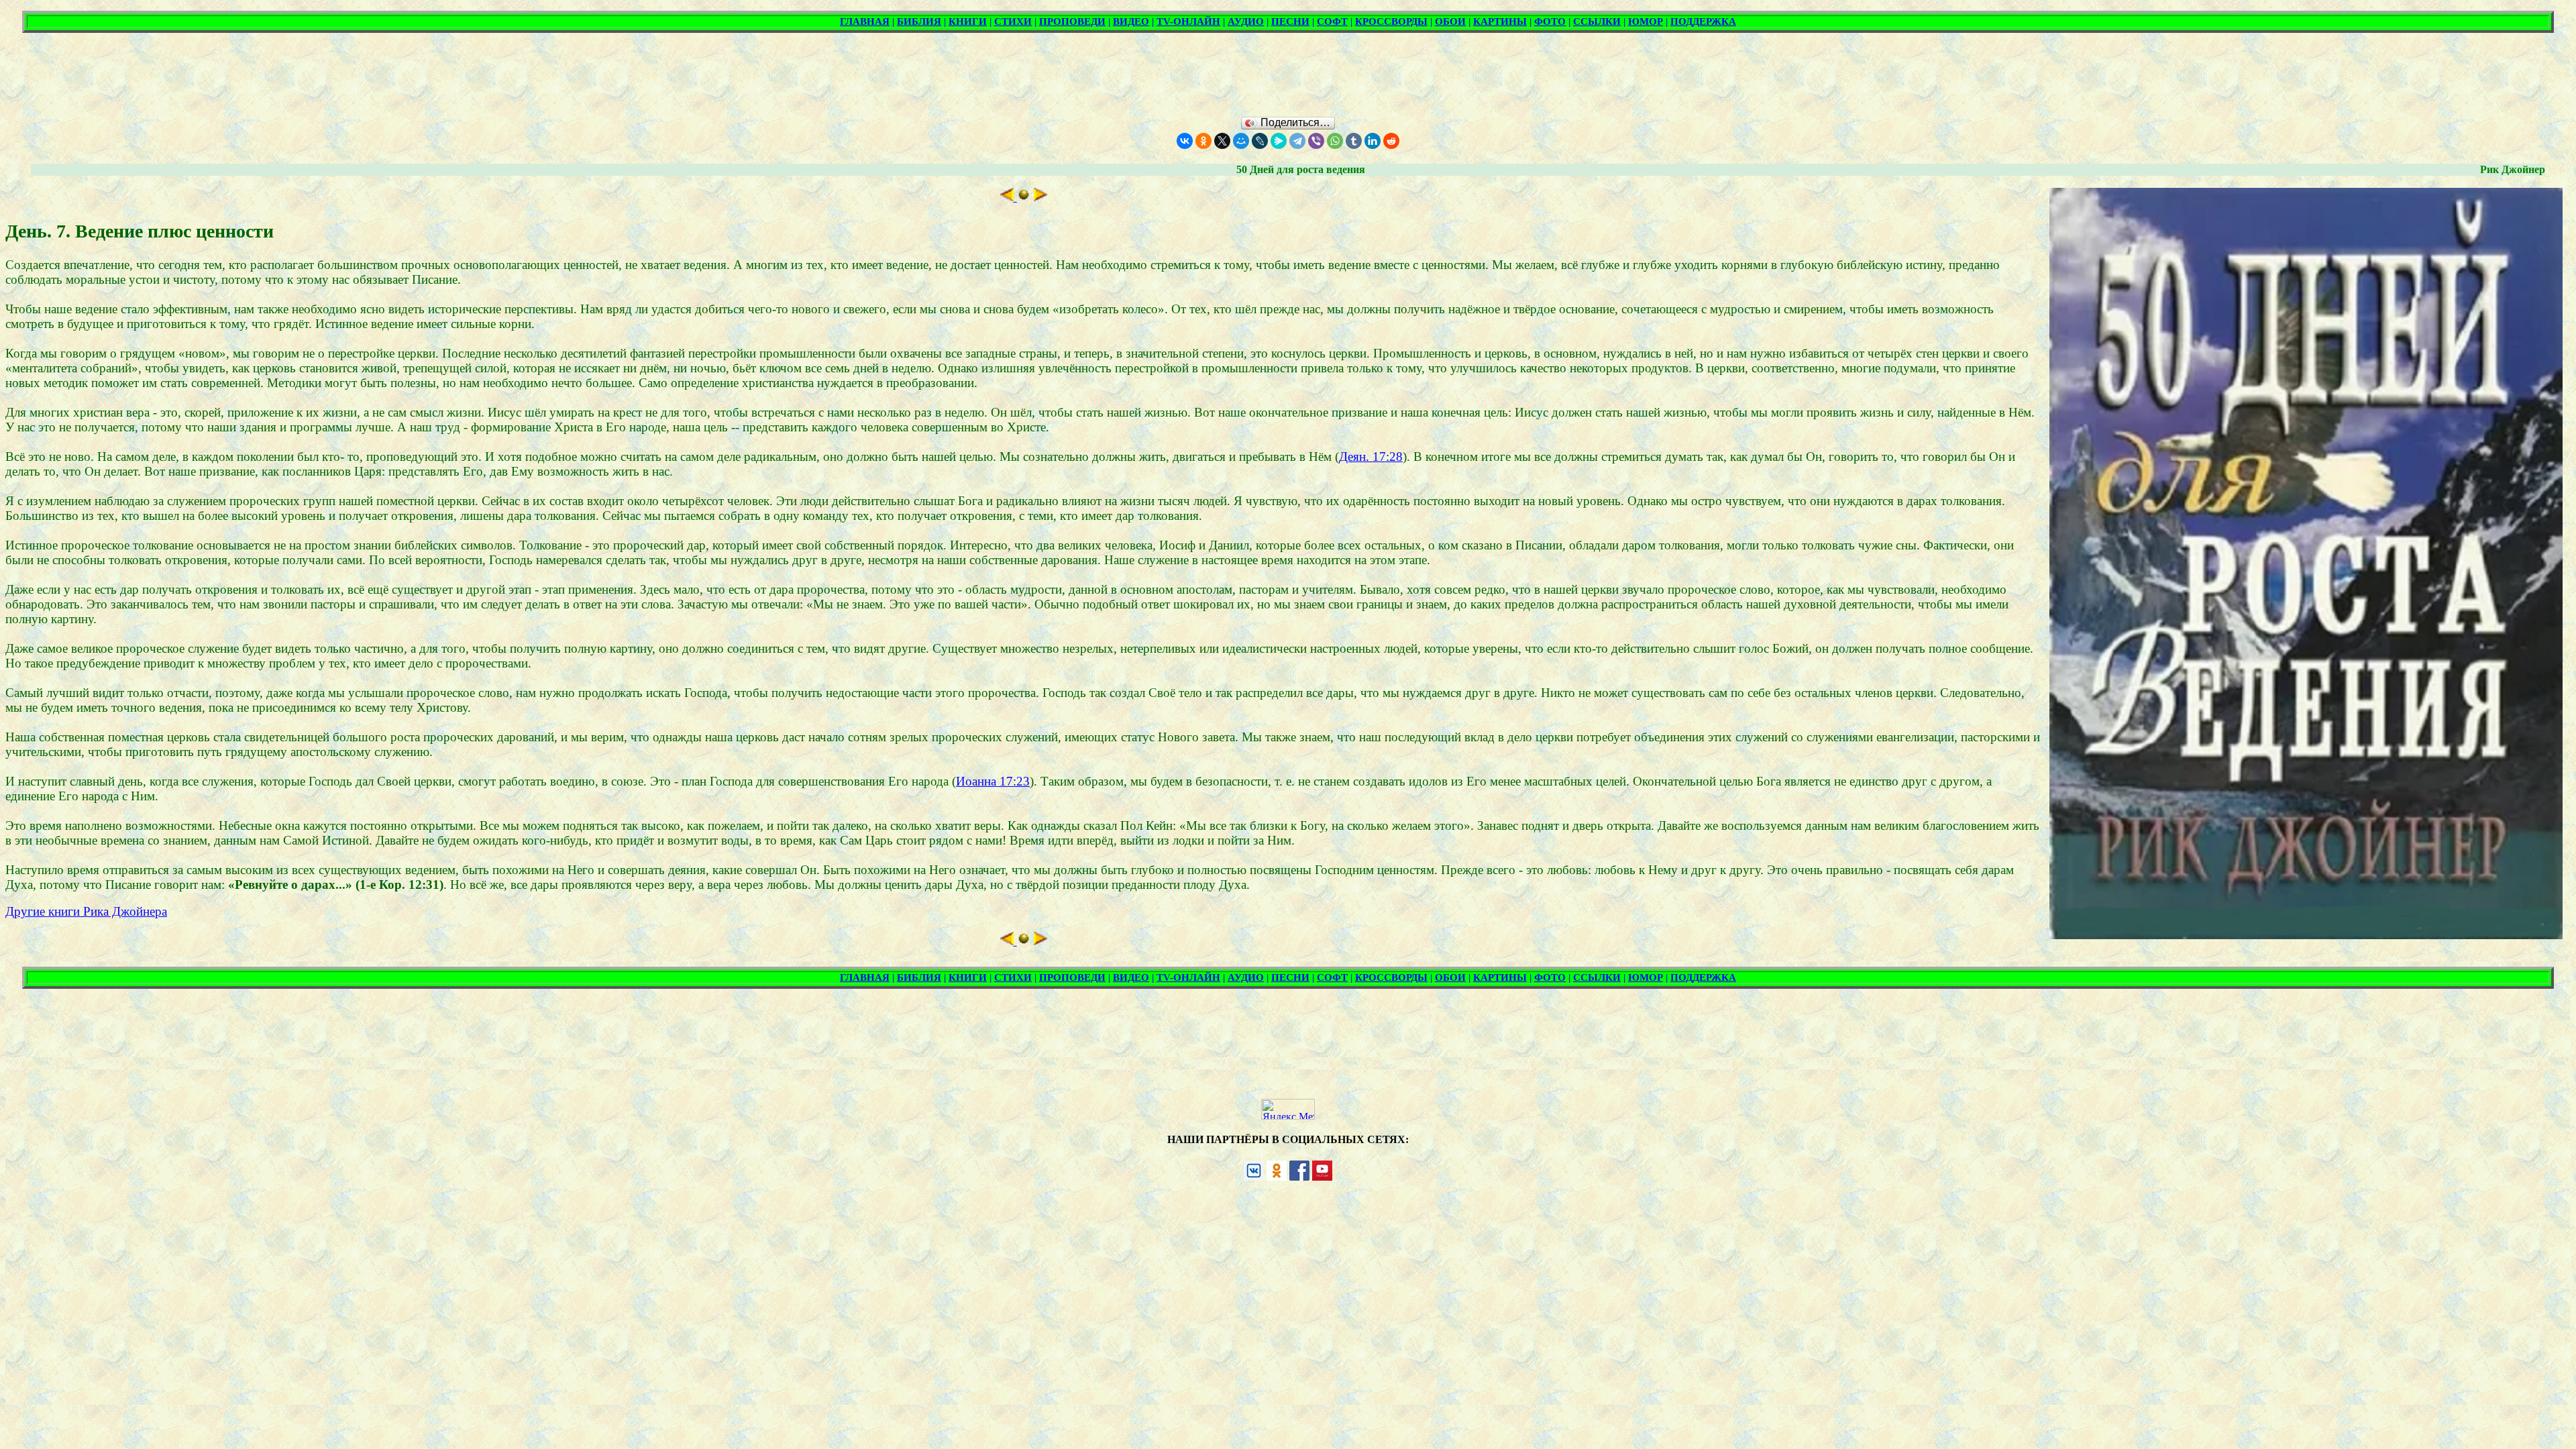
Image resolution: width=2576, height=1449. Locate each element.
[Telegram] (1297, 141)
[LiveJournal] (1260, 141)
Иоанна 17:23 (993, 781)
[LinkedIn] (1373, 141)
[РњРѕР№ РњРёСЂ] (1241, 141)
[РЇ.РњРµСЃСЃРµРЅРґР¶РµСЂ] (1279, 141)
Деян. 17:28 (1371, 457)
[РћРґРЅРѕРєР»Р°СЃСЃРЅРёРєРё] (1203, 141)
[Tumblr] (1354, 141)
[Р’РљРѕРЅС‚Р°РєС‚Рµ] (1185, 141)
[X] (1222, 141)
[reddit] (1391, 141)
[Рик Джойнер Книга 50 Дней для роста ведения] (1024, 197)
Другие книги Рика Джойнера (86, 911)
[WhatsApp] (1335, 141)
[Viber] (1316, 141)
